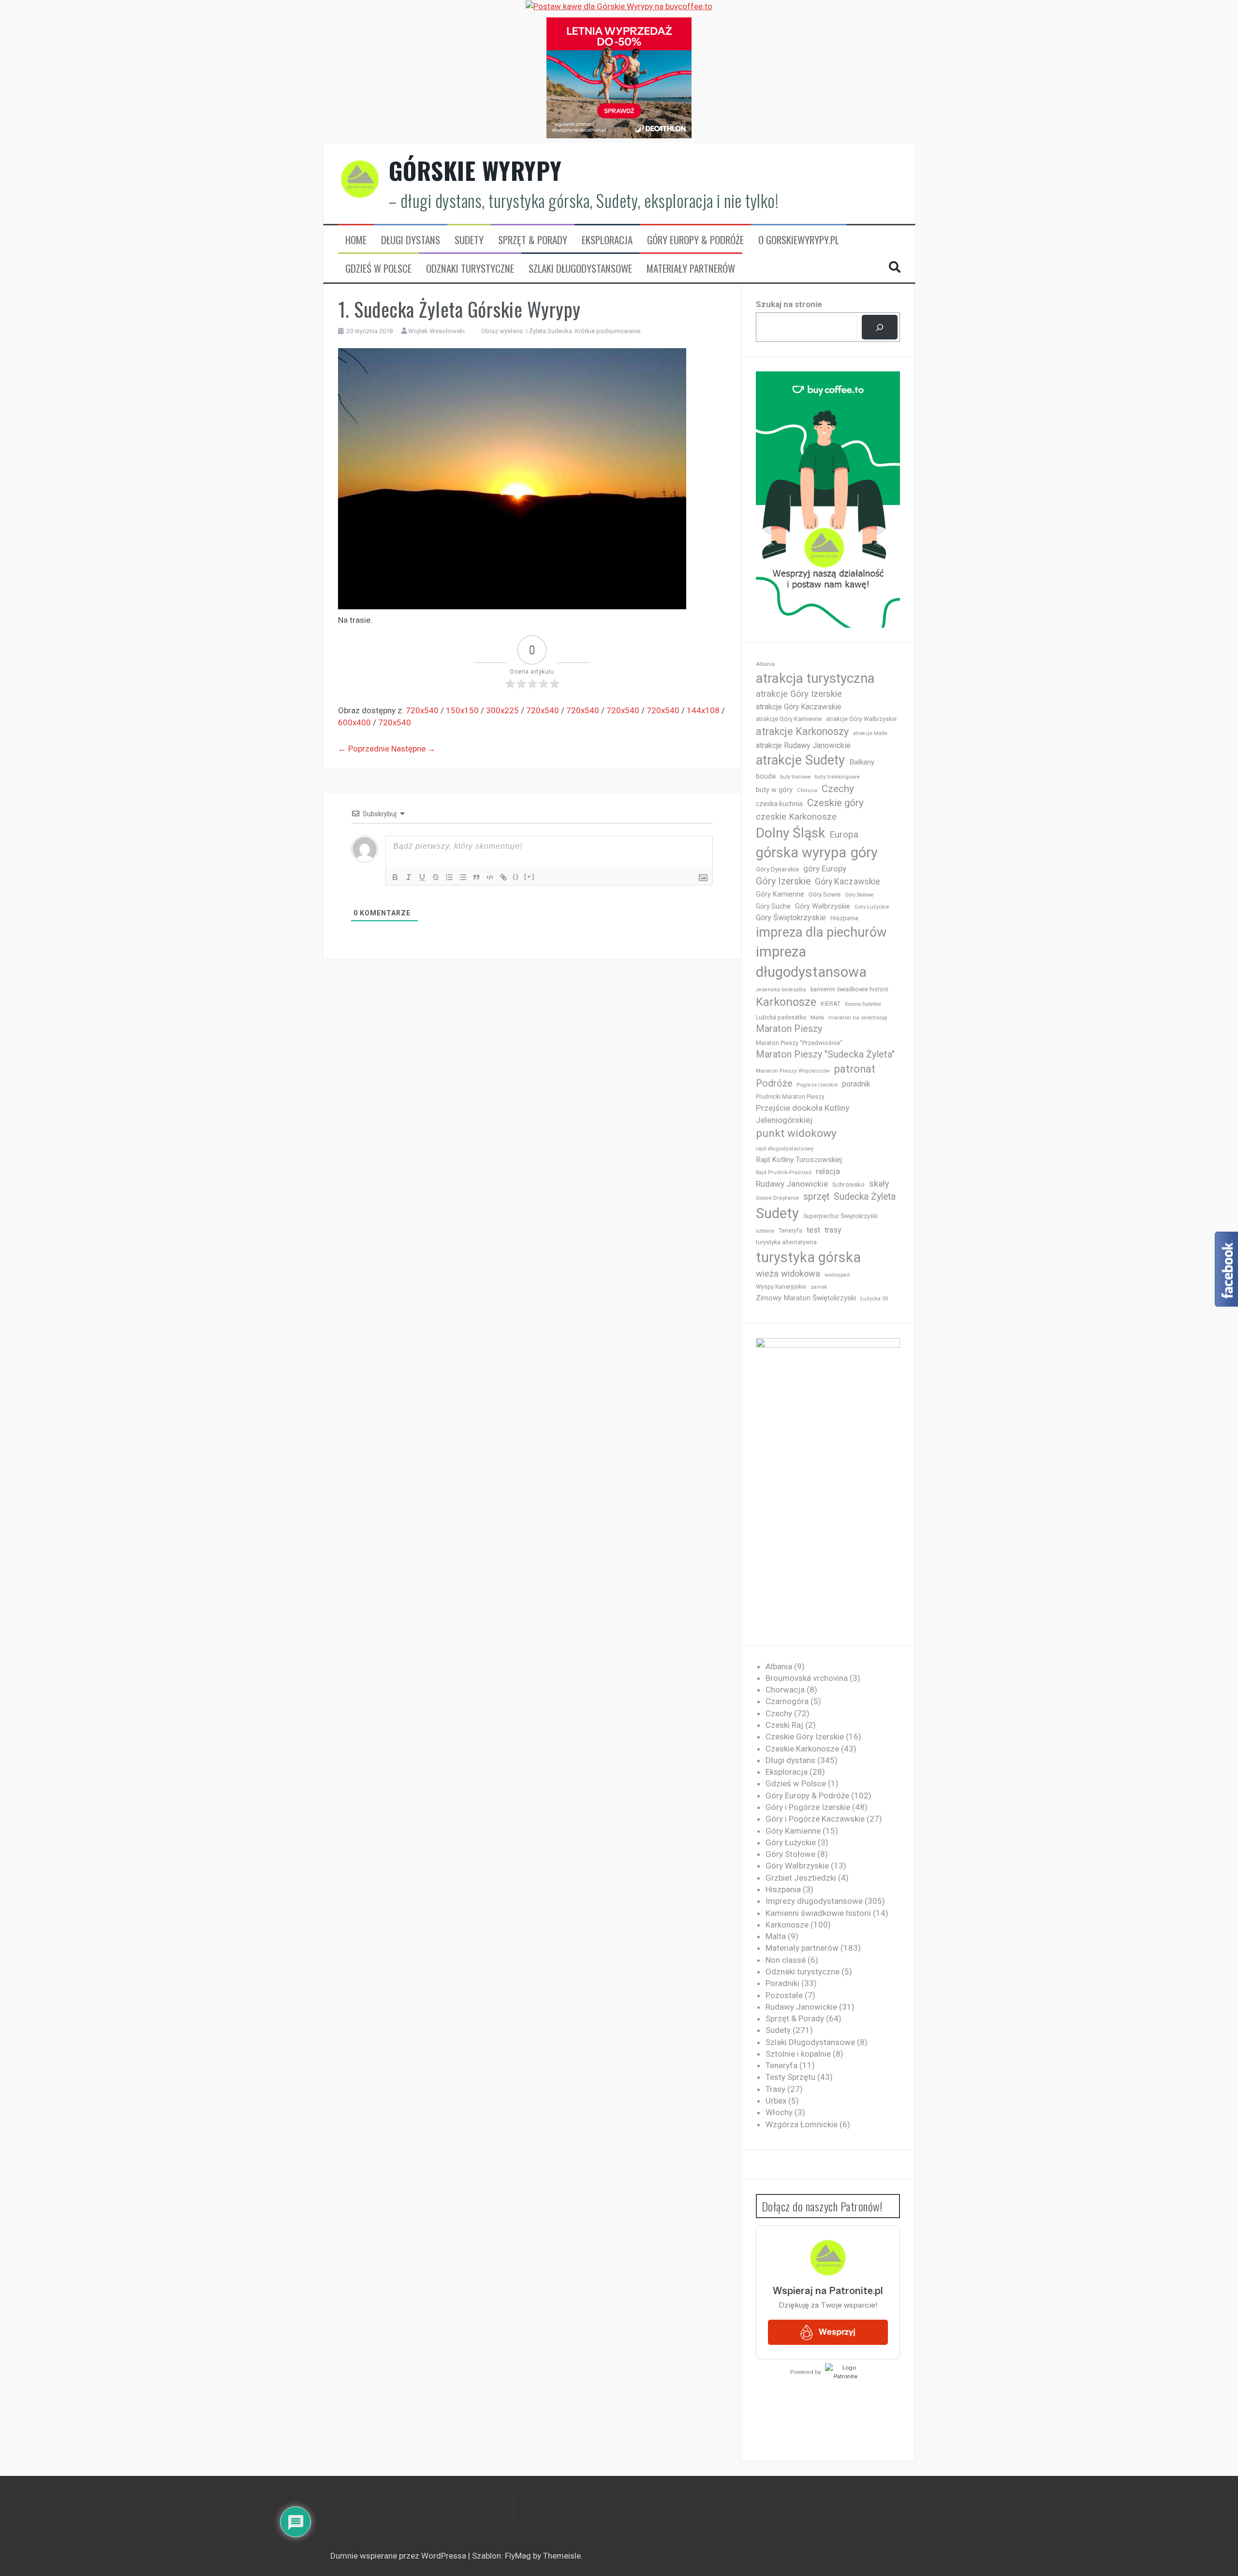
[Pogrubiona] (395, 877)
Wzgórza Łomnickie (802, 2124)
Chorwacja (785, 1690)
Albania (765, 664)
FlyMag (518, 2556)
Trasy (775, 2089)
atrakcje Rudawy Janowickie (803, 745)
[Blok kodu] (490, 877)
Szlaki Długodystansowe (580, 268)
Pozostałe (784, 1995)
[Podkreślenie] (422, 877)
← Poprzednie (364, 749)
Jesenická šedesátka (781, 990)
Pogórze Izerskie (817, 1085)
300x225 (502, 710)
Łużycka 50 (874, 1299)
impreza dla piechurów (821, 932)
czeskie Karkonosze (796, 817)
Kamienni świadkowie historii (818, 1913)
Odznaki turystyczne (470, 268)
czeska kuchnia (779, 804)
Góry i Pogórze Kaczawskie (815, 1819)
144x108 (703, 710)
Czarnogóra (787, 1701)
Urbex (776, 2101)
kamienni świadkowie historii (849, 989)
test (813, 1230)
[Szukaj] (879, 327)
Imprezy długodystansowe (814, 1901)
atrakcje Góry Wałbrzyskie (861, 719)
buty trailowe (795, 777)
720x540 (422, 710)
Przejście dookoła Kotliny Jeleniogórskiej (803, 1114)
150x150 (462, 710)
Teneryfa (790, 1231)
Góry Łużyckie (872, 907)
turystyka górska (808, 1257)
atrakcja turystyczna (815, 678)
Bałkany (862, 762)
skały (879, 1184)
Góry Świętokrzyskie (791, 918)
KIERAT (831, 1004)
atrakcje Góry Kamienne (789, 719)
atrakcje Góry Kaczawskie (799, 707)
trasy (833, 1230)
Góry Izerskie (783, 881)
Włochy (779, 2112)
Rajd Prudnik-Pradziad (784, 1172)
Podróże (774, 1083)
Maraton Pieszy (789, 1029)
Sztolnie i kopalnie (798, 2054)
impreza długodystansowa (811, 962)
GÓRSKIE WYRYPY (475, 170)
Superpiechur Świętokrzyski (840, 1216)
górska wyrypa (801, 853)
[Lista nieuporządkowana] (463, 877)
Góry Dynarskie (777, 869)
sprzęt (816, 1197)
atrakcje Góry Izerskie (799, 694)
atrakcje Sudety (800, 760)
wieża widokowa (788, 1273)
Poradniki (782, 1983)
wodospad (837, 1275)
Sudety (469, 240)
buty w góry (774, 790)
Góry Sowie (825, 894)
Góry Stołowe (859, 895)
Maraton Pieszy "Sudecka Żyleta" (825, 1054)
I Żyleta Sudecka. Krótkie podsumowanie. (584, 331)
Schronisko (848, 1184)
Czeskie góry (835, 803)
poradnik (856, 1084)
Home (356, 240)
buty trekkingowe (837, 777)
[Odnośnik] (503, 877)
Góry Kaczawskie (847, 882)
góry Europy (825, 868)
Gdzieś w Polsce (378, 268)
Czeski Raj (784, 1725)
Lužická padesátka (781, 1017)
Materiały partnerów (691, 268)
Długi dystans (411, 240)
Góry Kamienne (780, 894)
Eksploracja (607, 240)
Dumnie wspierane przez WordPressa (399, 2556)
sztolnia (765, 1231)
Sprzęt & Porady (533, 240)
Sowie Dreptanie (777, 1198)
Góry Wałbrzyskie (823, 906)
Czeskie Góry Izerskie (805, 1737)
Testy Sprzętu (790, 2077)
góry (864, 853)
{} (516, 876)
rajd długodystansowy (785, 1148)
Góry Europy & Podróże (695, 240)
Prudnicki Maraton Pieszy (790, 1097)
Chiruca (807, 790)
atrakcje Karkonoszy (802, 731)
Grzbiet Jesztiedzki (801, 1878)
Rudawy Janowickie (792, 1184)
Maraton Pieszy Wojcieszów (793, 1071)
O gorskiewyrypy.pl (799, 240)
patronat (855, 1069)
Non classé (786, 1960)
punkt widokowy (796, 1133)
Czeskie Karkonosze (802, 1749)
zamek (819, 1287)
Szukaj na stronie (789, 304)
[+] (530, 876)
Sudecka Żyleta (865, 1197)
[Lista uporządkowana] (449, 877)
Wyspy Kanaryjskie (781, 1287)
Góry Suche (773, 906)
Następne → (413, 749)
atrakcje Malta (870, 733)
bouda (766, 776)
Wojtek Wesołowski (436, 331)
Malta (817, 1018)
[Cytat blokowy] (476, 877)
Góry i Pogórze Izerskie (808, 1807)
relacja (828, 1171)
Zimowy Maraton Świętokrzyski (806, 1298)
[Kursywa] (409, 877)
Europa (844, 834)
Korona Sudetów (863, 1004)
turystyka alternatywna (786, 1242)
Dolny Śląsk (790, 833)
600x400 (354, 722)
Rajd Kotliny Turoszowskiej (799, 1160)
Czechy (838, 789)
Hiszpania (844, 918)
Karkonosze (786, 1002)
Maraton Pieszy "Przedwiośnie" (799, 1043)
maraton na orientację (858, 1017)
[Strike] (436, 877)
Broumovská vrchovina (807, 1678)
